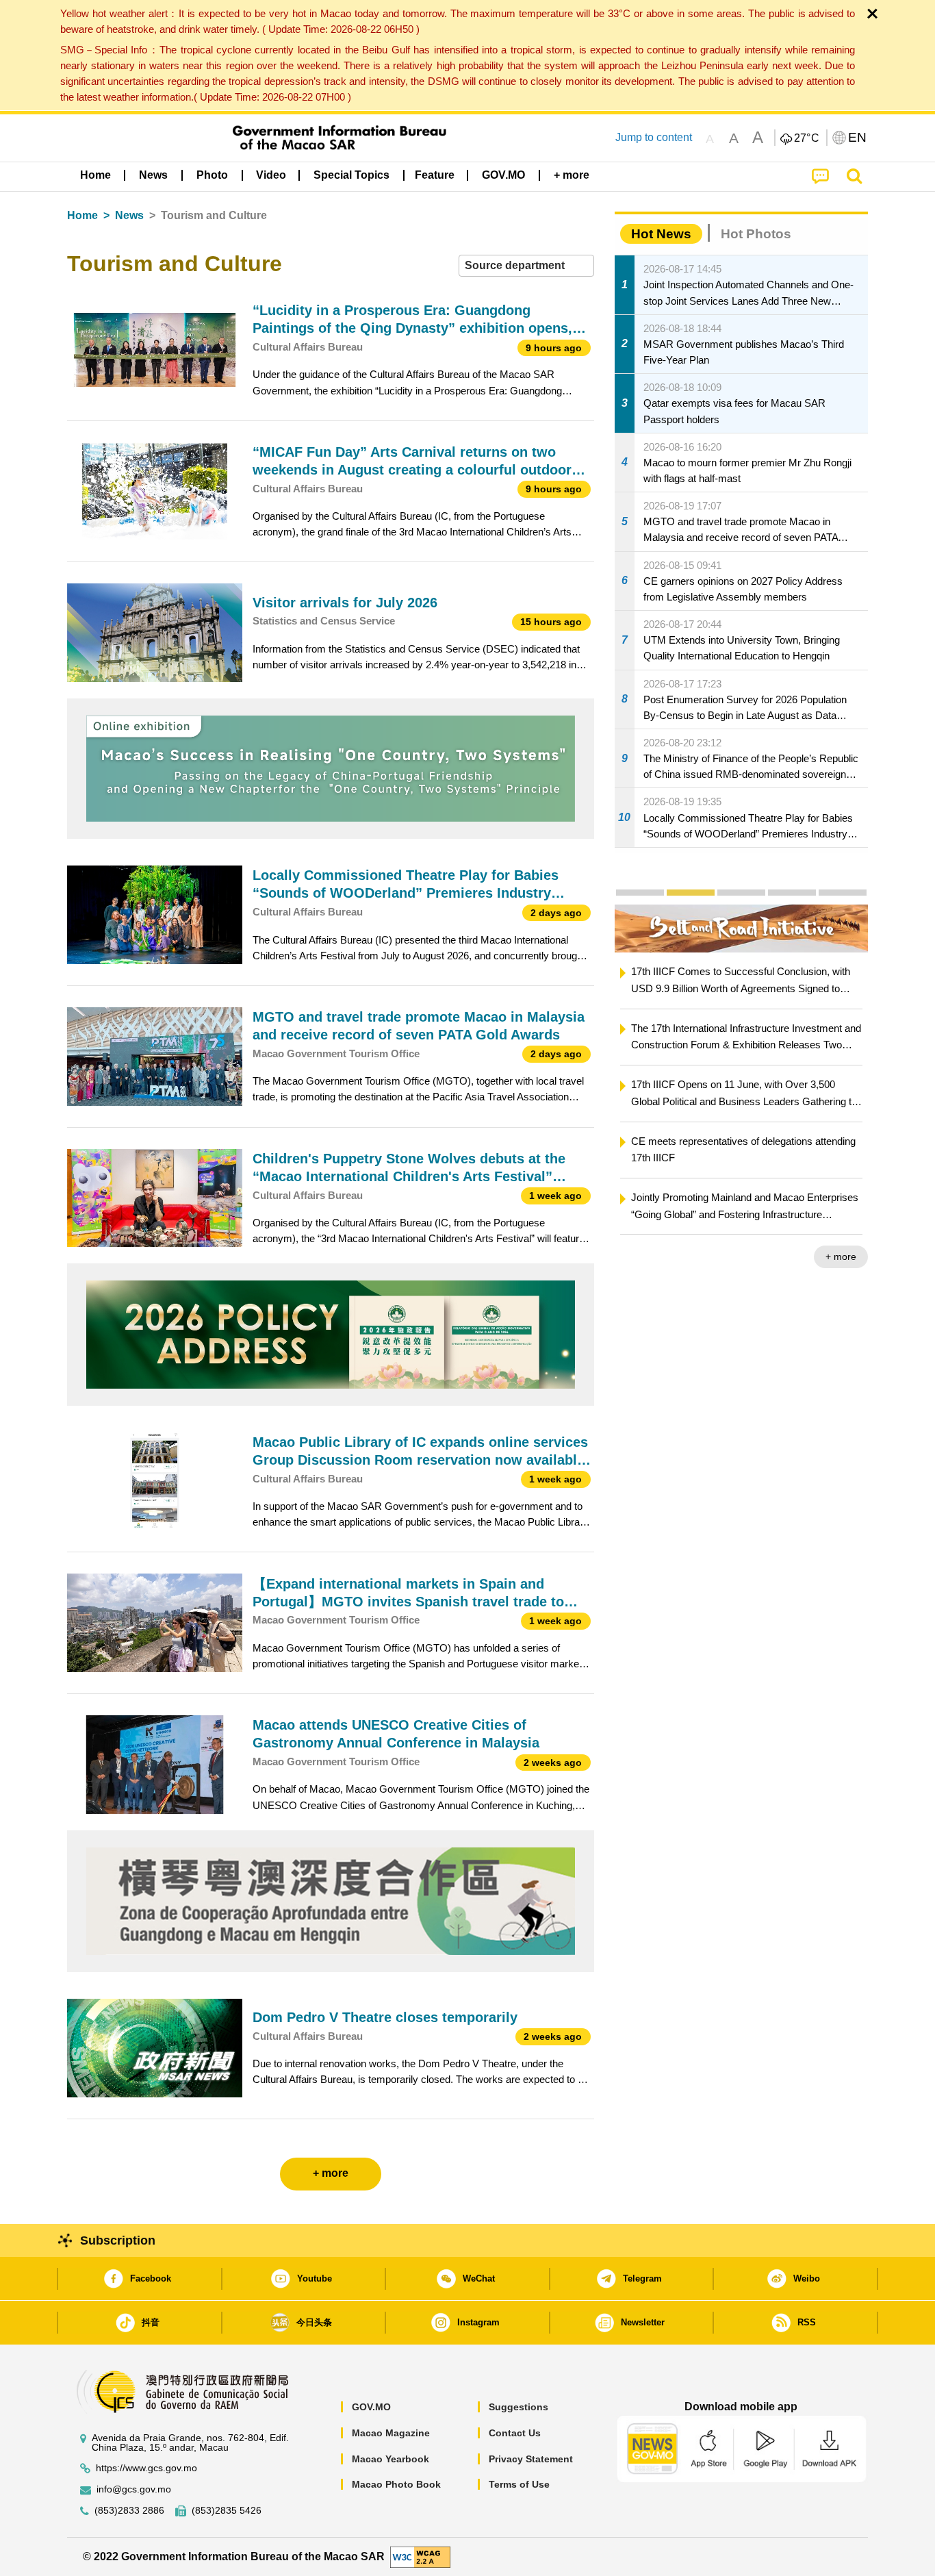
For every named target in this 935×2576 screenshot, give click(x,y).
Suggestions (518, 2407)
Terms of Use (519, 2484)
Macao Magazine (391, 2433)
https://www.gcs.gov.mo (146, 2468)
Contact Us (515, 2433)
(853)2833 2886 (129, 2511)
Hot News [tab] (661, 234)
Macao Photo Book (396, 2484)
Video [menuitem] (271, 175)
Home (82, 215)
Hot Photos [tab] (756, 234)
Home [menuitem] (95, 175)
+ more (659, 1257)
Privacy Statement (531, 2459)
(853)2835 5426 (227, 2511)
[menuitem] (153, 175)
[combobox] (526, 266)
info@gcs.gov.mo (134, 2489)
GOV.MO (371, 2407)
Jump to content (654, 137)
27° (807, 138)
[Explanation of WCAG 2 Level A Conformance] (420, 2556)
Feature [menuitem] (435, 175)
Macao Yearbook (390, 2459)
